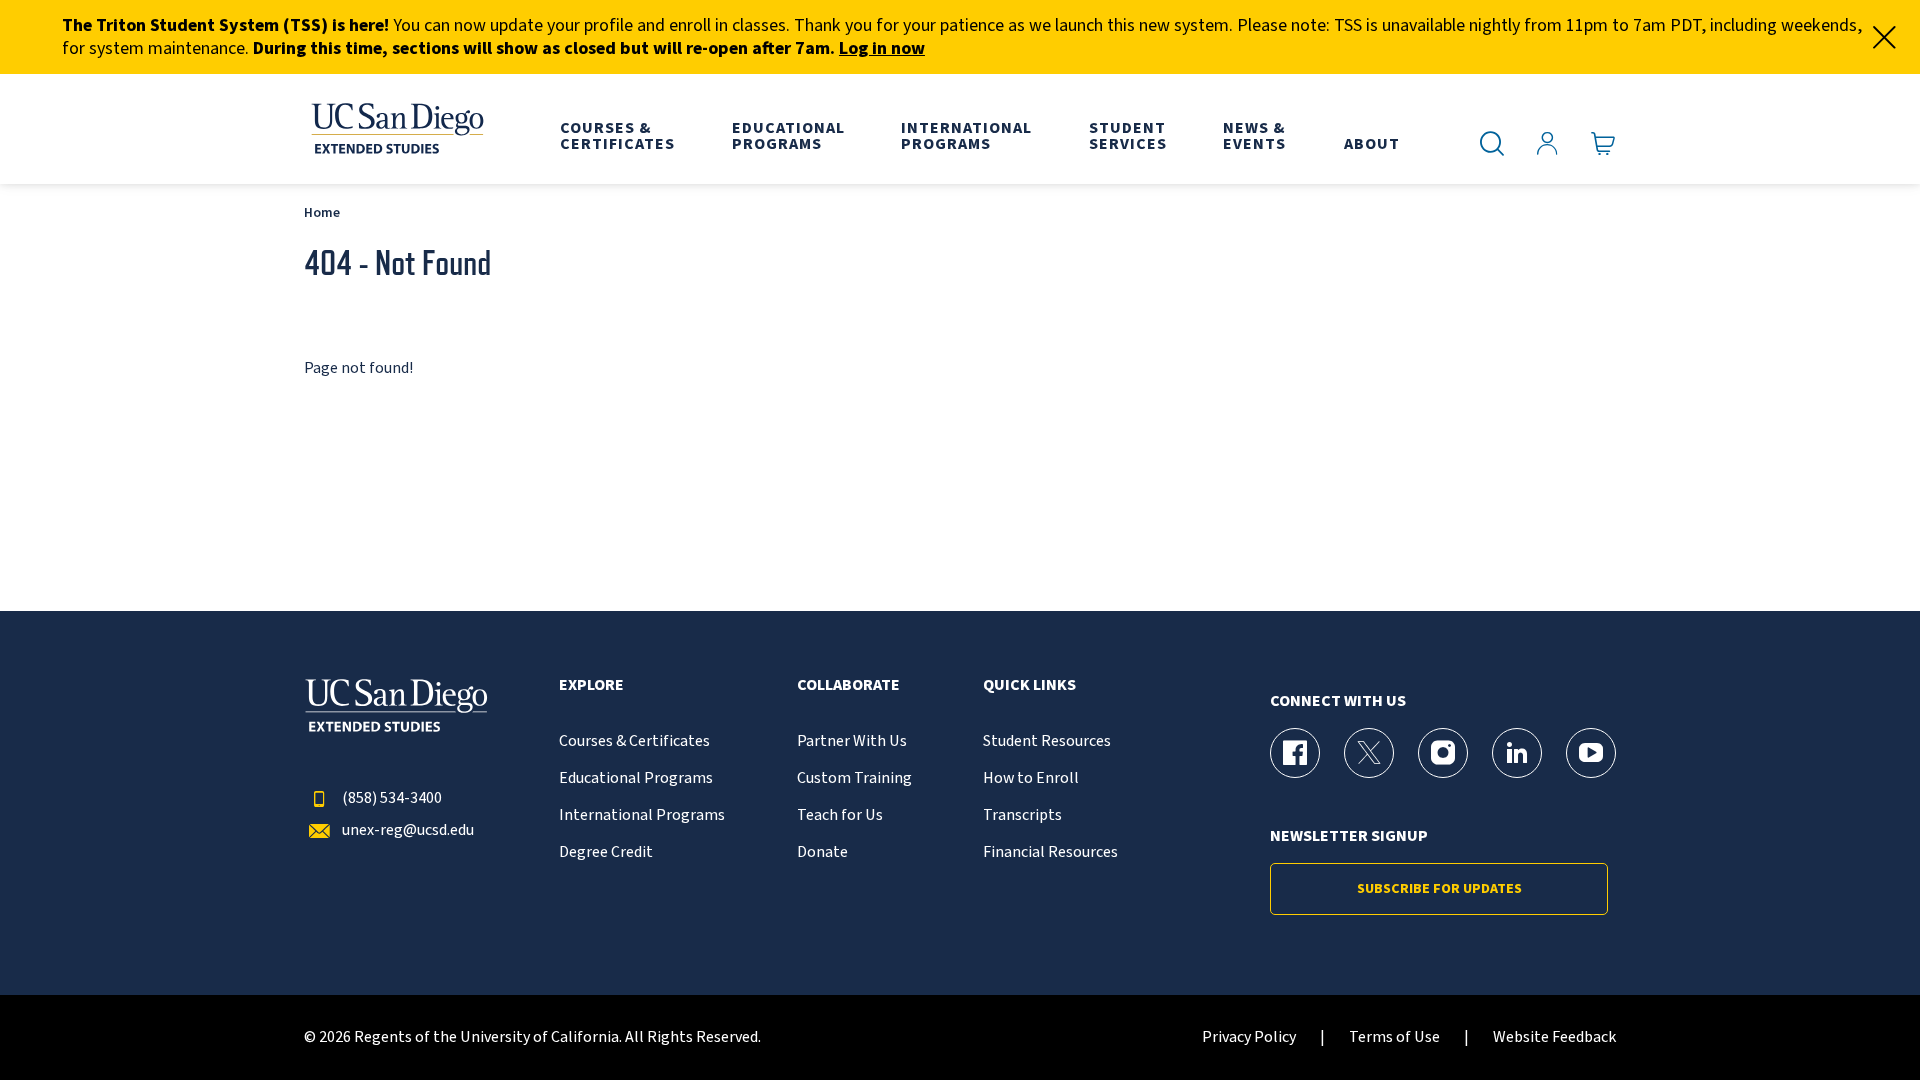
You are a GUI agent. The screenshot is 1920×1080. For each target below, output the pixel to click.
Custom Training (854, 778)
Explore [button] (591, 685)
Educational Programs (636, 778)
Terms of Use (1394, 1037)
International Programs (642, 815)
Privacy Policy (1249, 1037)
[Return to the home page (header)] (396, 129)
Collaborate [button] (848, 685)
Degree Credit (606, 852)
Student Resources (1047, 741)
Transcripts (1022, 815)
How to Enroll (1031, 778)
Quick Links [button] (1029, 685)
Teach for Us (840, 815)
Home (322, 212)
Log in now (882, 48)
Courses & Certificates (634, 741)
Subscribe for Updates (1439, 889)
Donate (822, 852)
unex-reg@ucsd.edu (408, 830)
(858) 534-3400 (392, 798)
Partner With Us (852, 741)
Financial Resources (1050, 852)
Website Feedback (1554, 1037)
